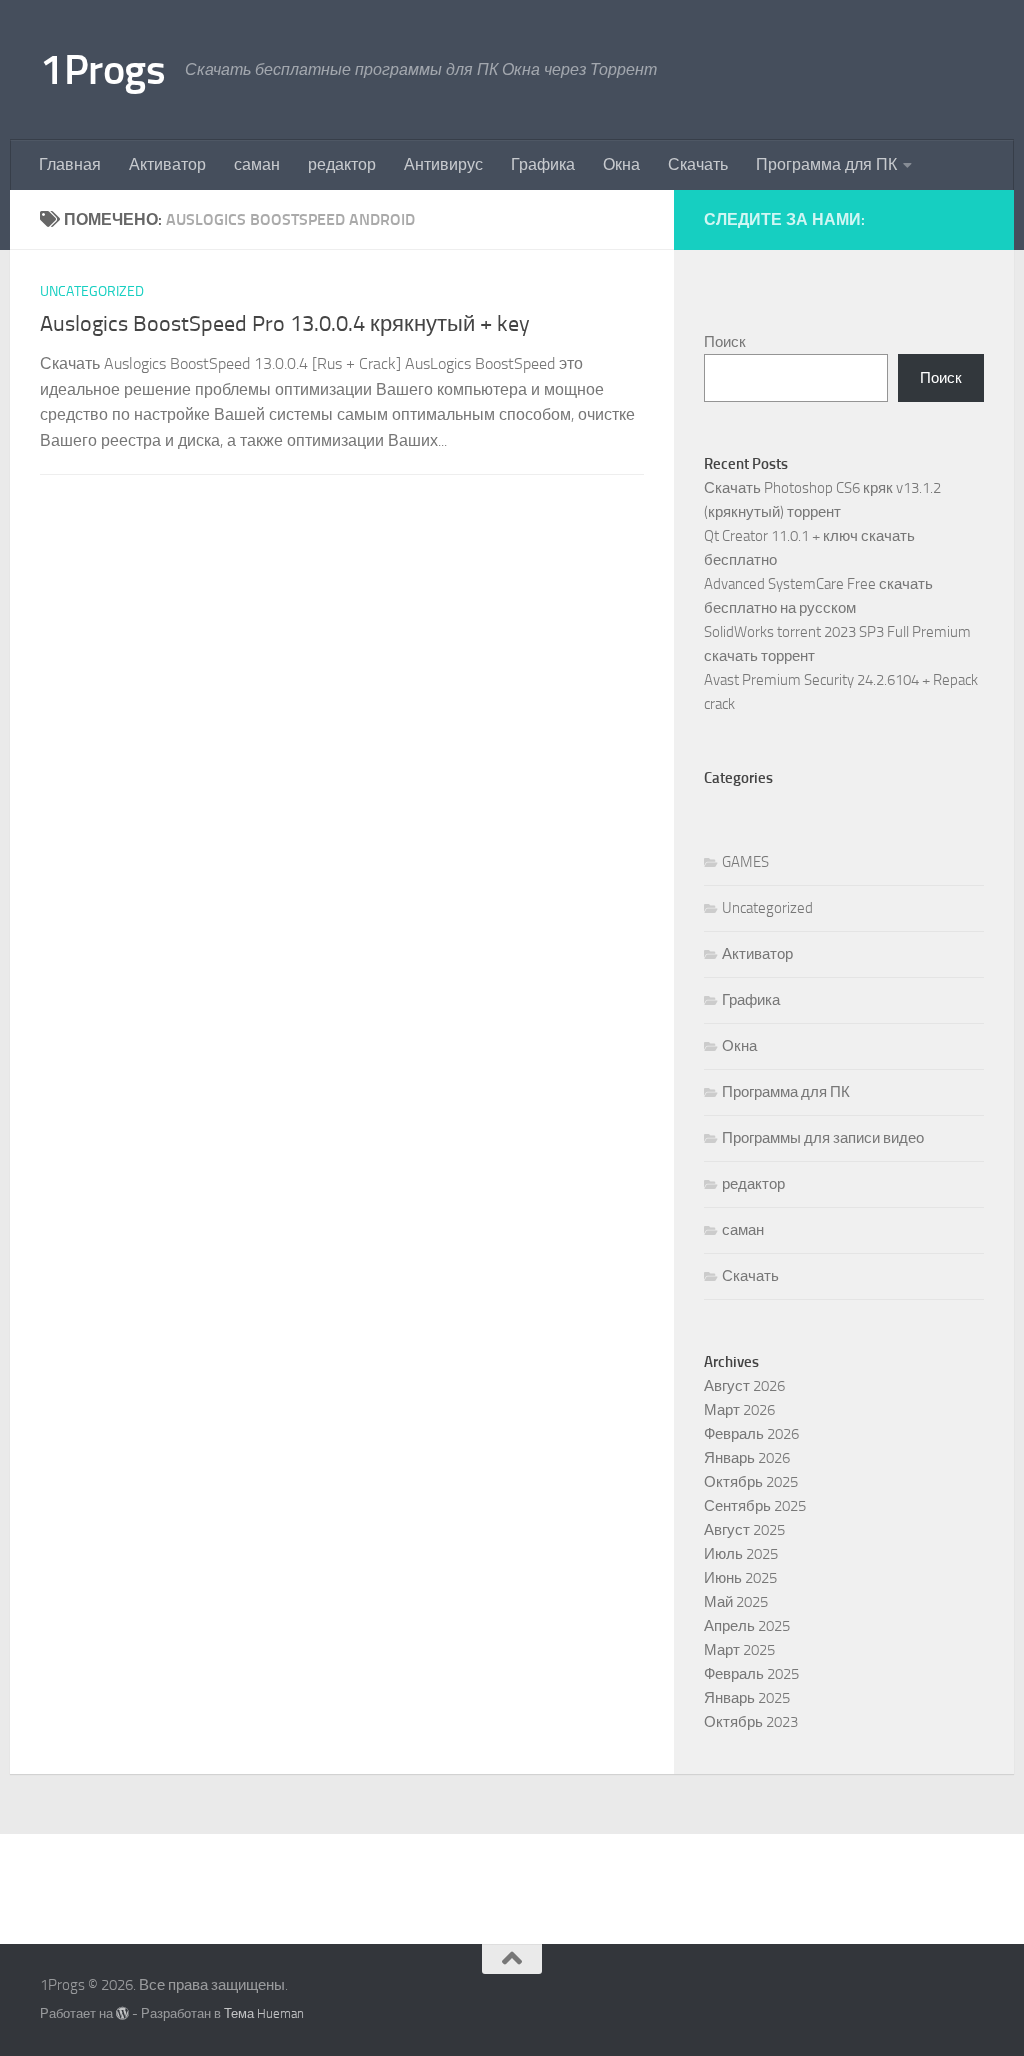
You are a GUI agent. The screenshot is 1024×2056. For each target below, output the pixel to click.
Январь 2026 (747, 1458)
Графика (543, 164)
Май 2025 (736, 1602)
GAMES (745, 862)
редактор (342, 164)
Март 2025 (739, 1650)
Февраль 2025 (751, 1674)
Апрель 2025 (747, 1626)
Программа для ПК (826, 164)
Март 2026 (739, 1410)
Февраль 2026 (751, 1434)
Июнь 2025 (740, 1578)
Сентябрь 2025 (755, 1506)
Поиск (725, 342)
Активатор (167, 164)
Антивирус (443, 164)
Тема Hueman (264, 2013)
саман (257, 164)
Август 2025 (744, 1530)
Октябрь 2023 (751, 1722)
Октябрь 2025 (751, 1482)
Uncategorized (92, 291)
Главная (70, 164)
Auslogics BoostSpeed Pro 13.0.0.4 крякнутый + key (285, 324)
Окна (621, 164)
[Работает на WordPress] (122, 2013)
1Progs (102, 70)
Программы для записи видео (823, 1138)
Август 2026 (744, 1386)
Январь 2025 (747, 1698)
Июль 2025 (741, 1554)
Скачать (698, 164)
